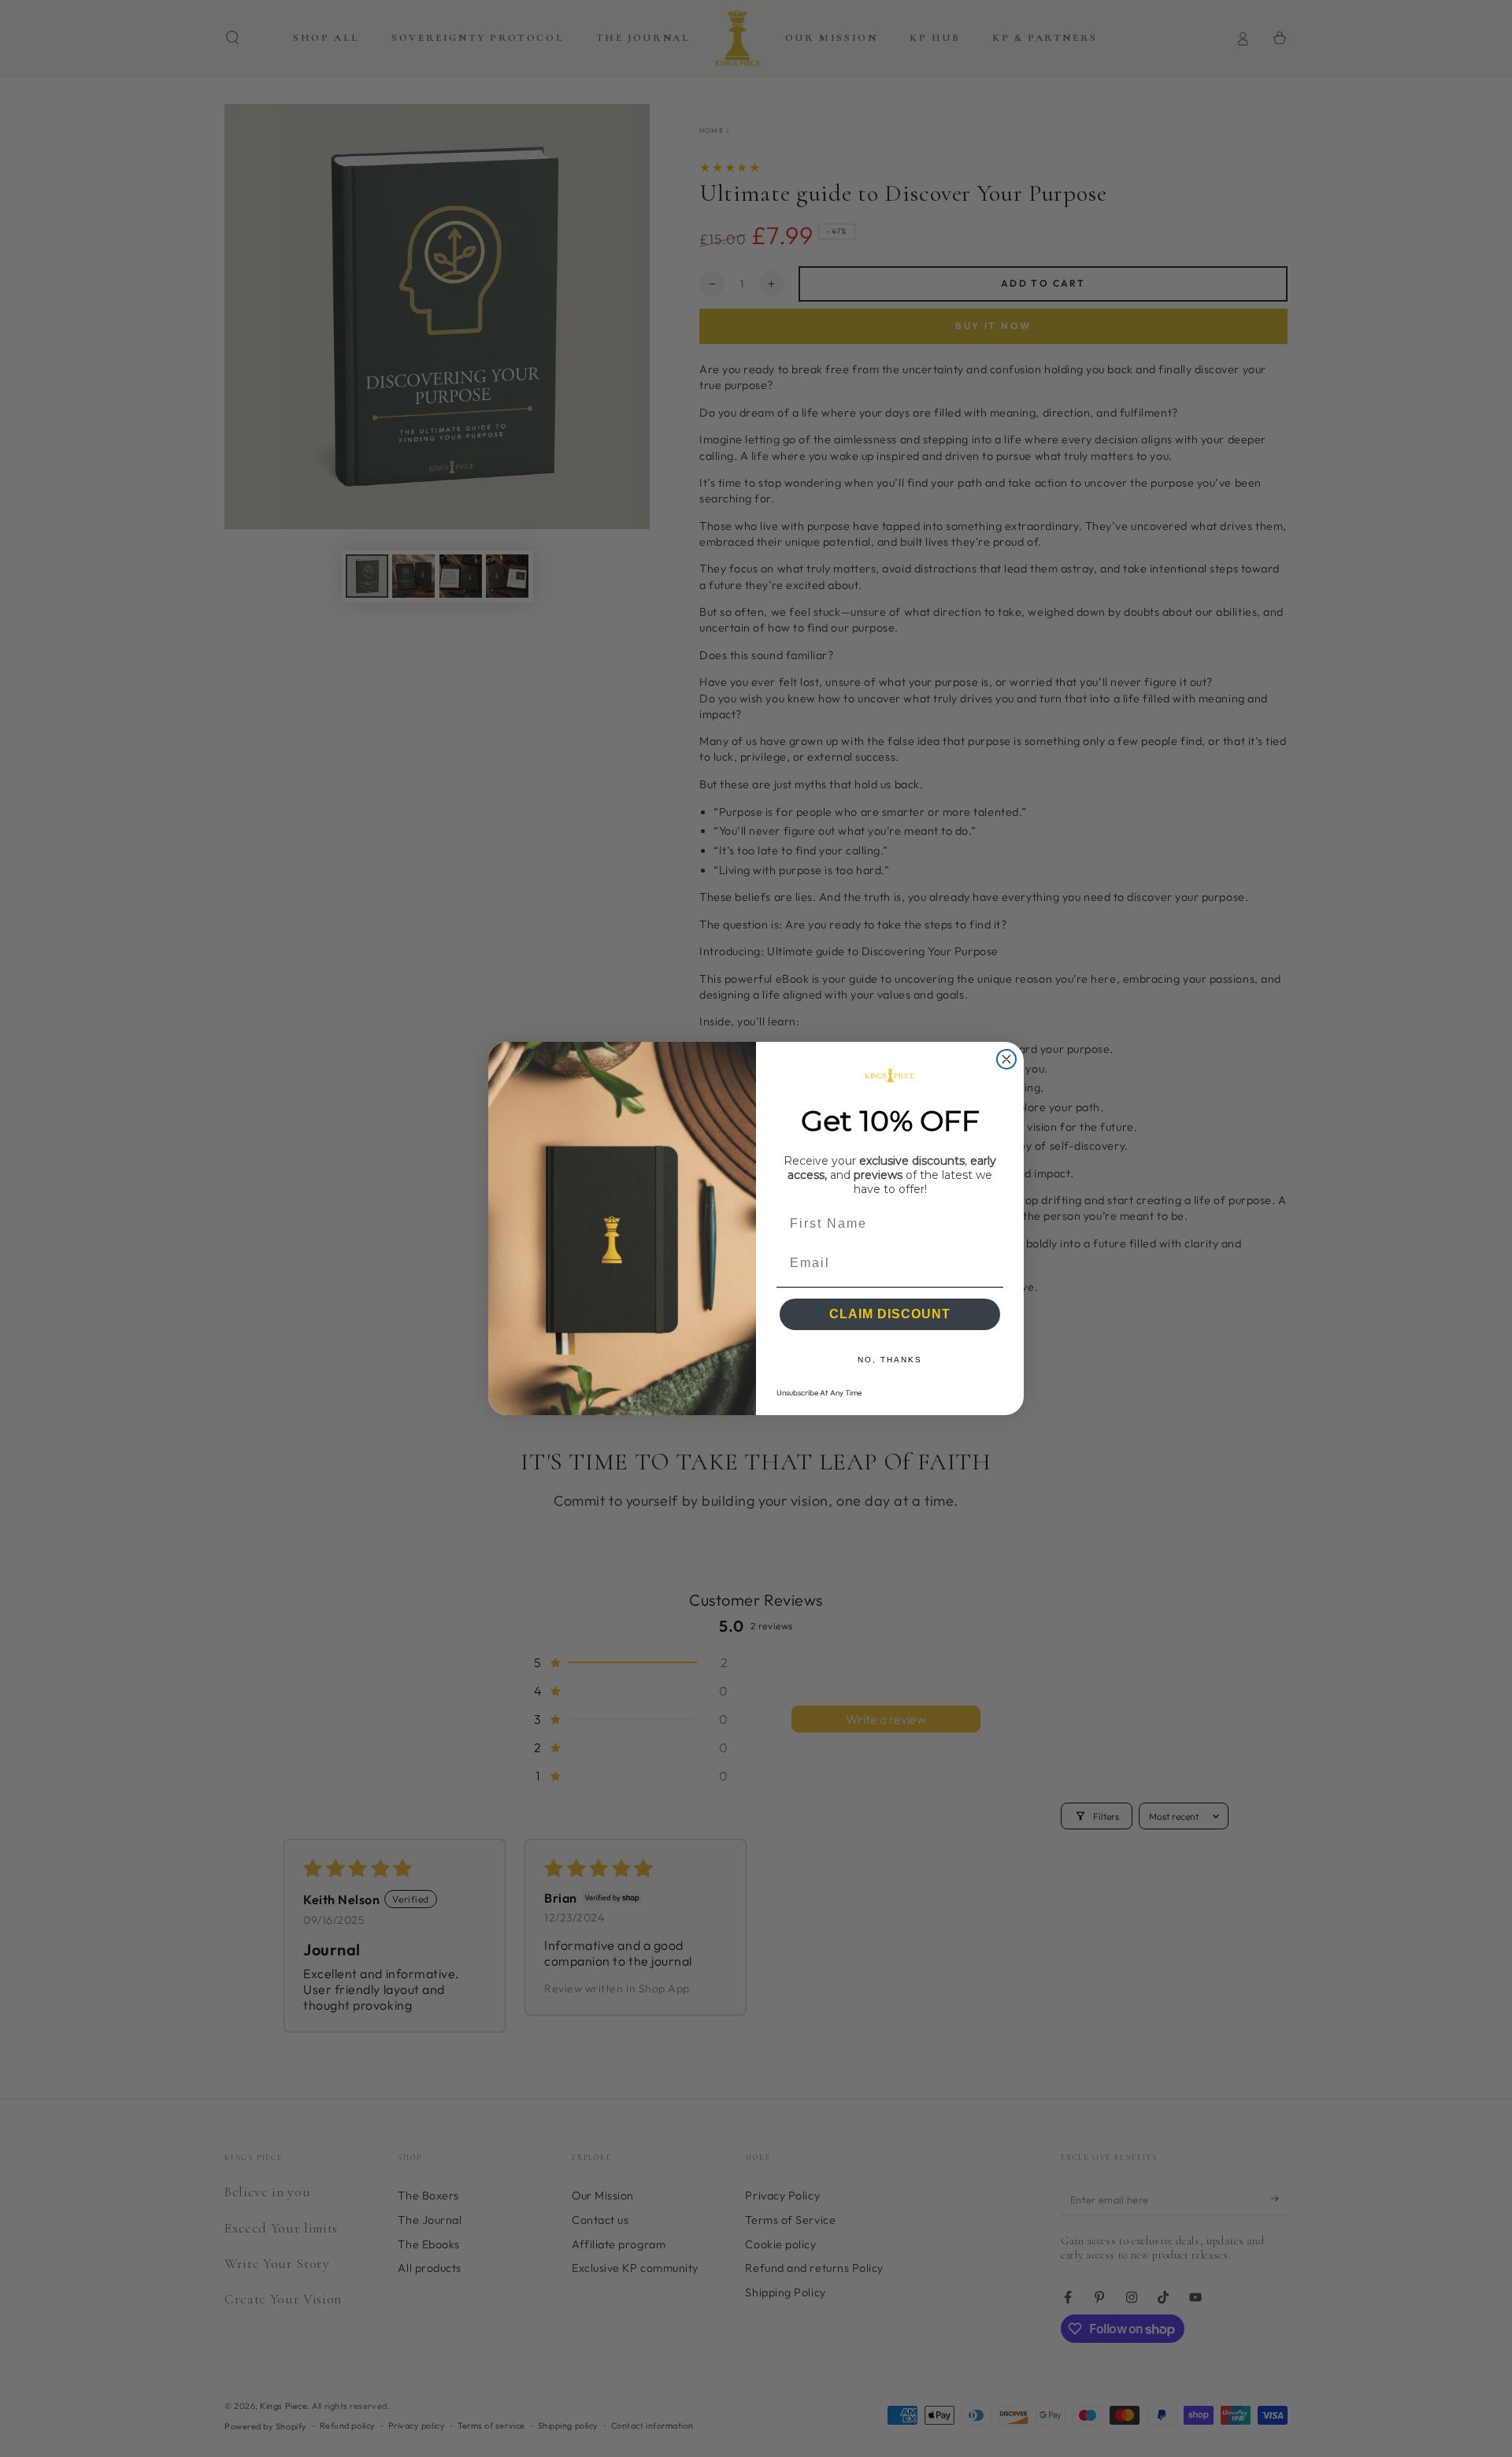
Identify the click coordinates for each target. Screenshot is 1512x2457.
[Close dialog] (1006, 1059)
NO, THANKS (890, 1360)
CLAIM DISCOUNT (890, 1314)
